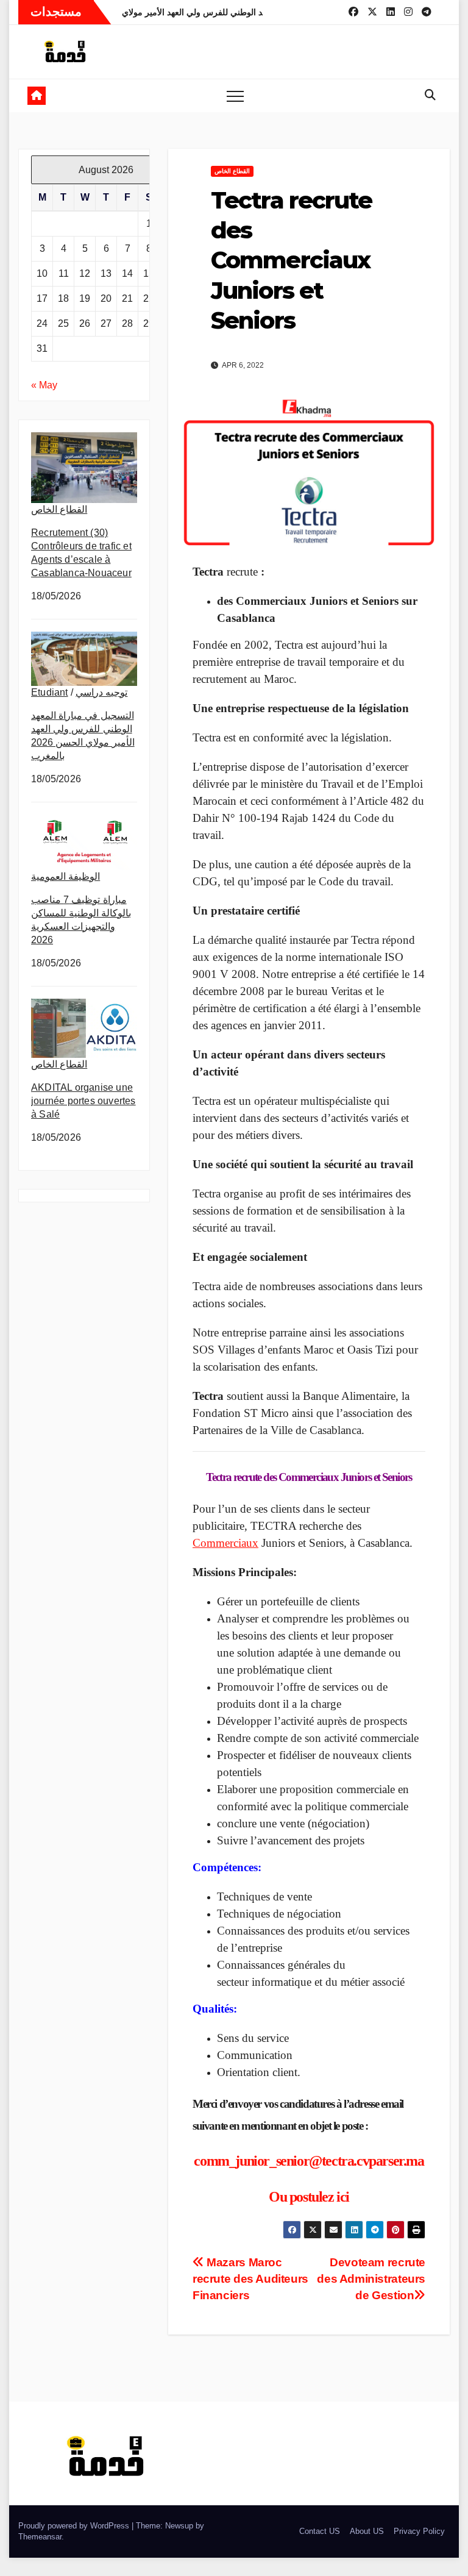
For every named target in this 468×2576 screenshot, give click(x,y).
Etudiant (50, 692)
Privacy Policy (419, 2531)
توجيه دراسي (101, 692)
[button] (430, 95)
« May (44, 385)
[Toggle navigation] (235, 96)
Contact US (320, 2531)
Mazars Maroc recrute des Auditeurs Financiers (250, 2279)
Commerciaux (225, 1543)
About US (367, 2531)
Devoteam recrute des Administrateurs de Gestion (371, 2279)
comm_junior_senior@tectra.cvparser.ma (309, 2161)
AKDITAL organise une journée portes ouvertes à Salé (83, 1101)
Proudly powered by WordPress (75, 2526)
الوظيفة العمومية (66, 876)
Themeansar (40, 2537)
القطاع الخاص (59, 509)
